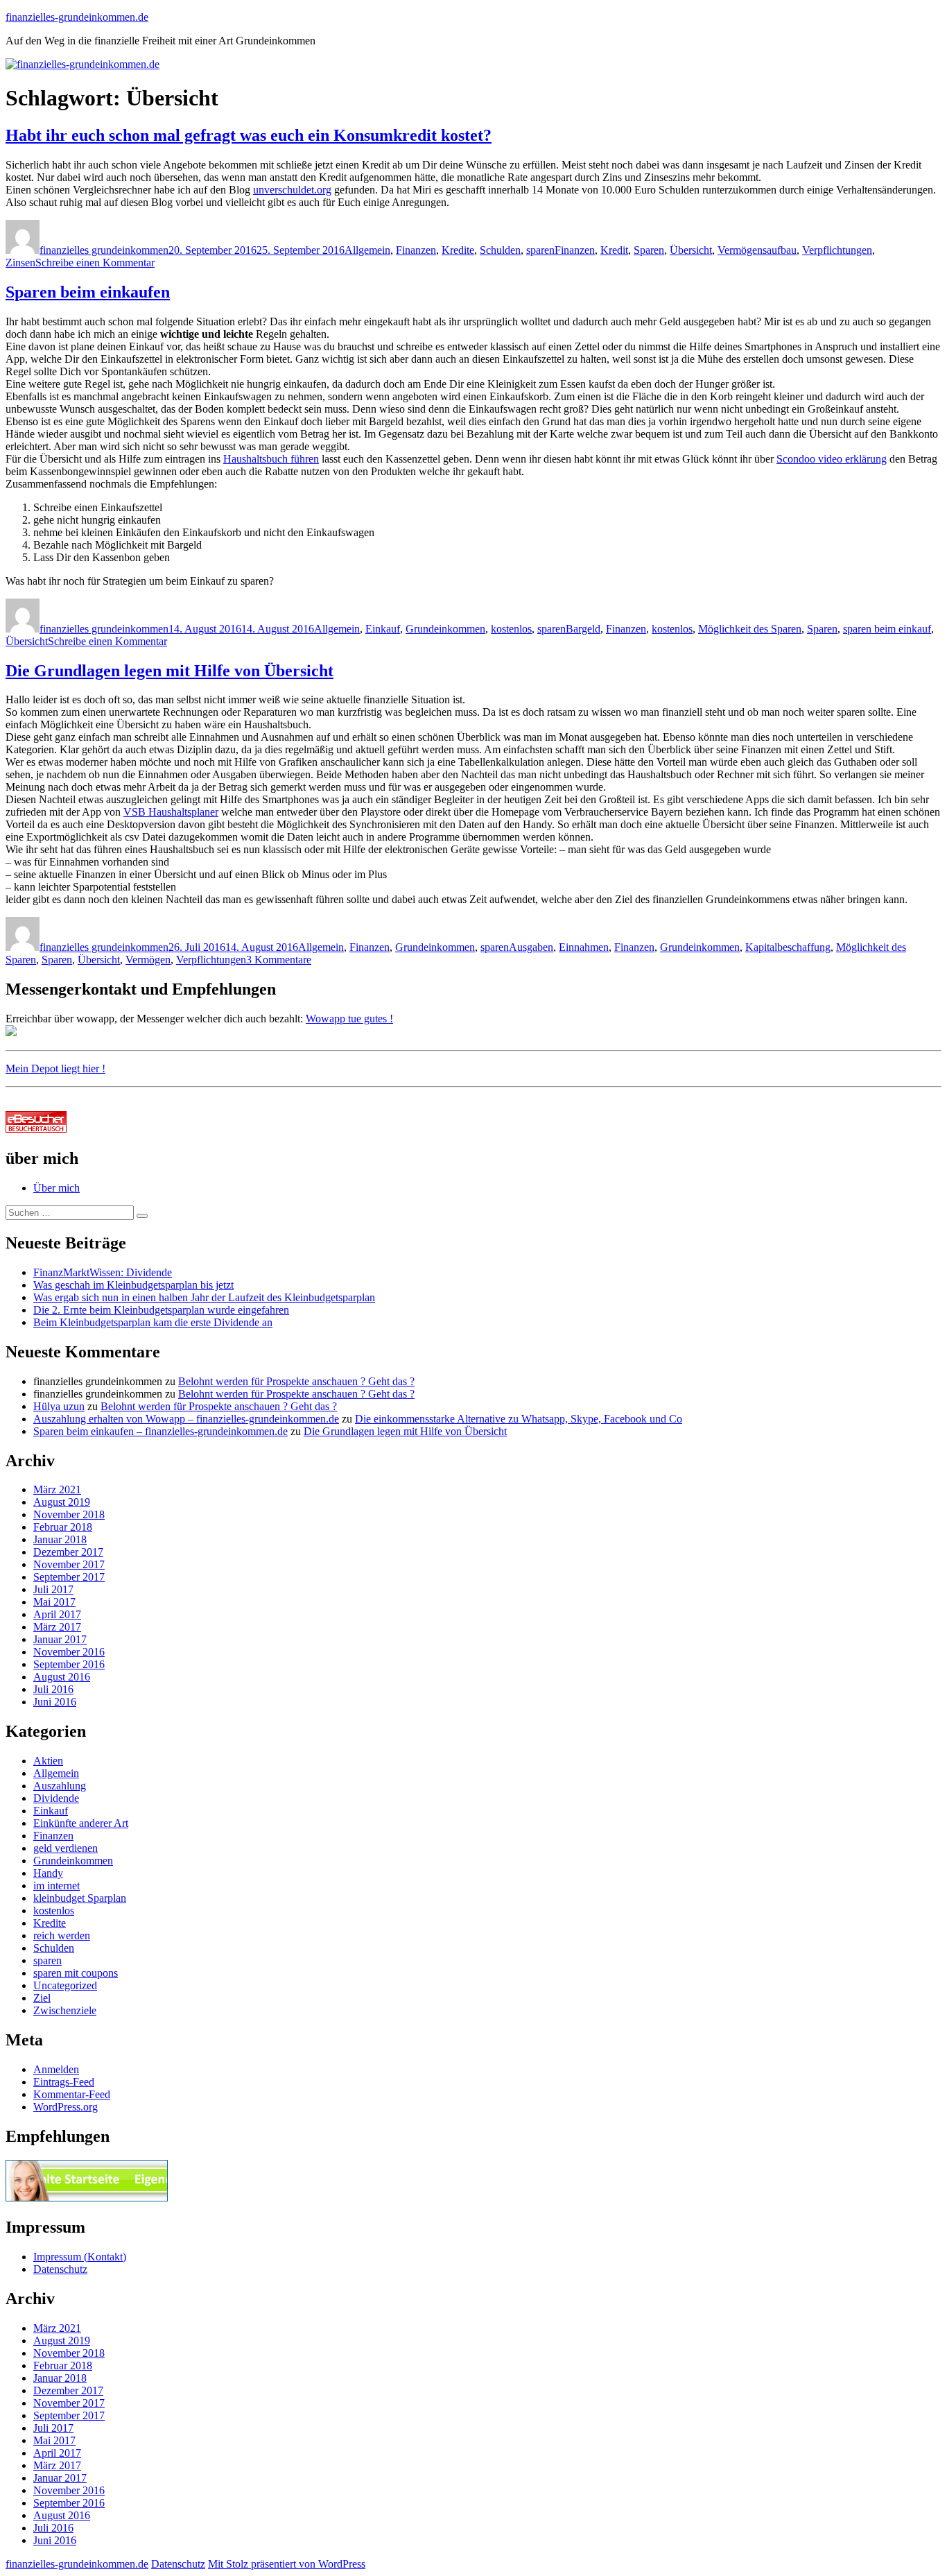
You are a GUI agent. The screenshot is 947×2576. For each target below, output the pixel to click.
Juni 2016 (55, 1702)
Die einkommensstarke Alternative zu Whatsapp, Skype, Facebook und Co (519, 1419)
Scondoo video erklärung (832, 459)
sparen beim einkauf (887, 629)
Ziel (42, 1998)
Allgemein (367, 250)
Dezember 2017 (68, 1552)
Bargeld (583, 629)
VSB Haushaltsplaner (171, 812)
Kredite (458, 250)
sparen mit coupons (76, 1973)
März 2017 (57, 1627)
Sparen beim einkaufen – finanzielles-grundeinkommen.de (160, 1431)
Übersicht (691, 250)
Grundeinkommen (445, 629)
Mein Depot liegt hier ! (55, 1068)
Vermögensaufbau (757, 250)
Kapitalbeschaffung (788, 947)
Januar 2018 (60, 1539)
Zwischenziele (65, 2010)
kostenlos (511, 629)
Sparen (649, 250)
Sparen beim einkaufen (88, 292)
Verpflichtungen (837, 250)
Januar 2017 (60, 1639)
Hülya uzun (59, 1406)
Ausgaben (531, 947)
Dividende (56, 1798)
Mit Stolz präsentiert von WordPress (287, 2564)
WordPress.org (66, 2107)
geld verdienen (66, 1848)
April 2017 (57, 1614)
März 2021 (57, 1489)
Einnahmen (584, 947)
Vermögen (148, 960)
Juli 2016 (53, 1689)
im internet (57, 1886)
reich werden (62, 1935)
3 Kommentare (279, 960)
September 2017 (69, 1577)
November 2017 (69, 1564)
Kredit (614, 250)
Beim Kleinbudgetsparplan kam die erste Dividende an (153, 1322)
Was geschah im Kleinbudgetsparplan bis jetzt (133, 1285)
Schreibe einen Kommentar (95, 263)
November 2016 (69, 1652)
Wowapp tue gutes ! (349, 1019)
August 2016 (62, 1677)
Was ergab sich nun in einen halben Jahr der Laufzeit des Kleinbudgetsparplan (204, 1297)
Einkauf (383, 629)
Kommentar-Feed (72, 2094)
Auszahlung (60, 1786)
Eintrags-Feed (64, 2082)
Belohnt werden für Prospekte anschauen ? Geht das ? (296, 1381)
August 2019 (62, 1502)
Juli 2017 (53, 1589)
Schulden (500, 250)
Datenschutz (60, 2269)
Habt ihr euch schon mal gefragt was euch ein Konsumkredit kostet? (249, 135)
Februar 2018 (63, 1527)
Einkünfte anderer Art (81, 1823)
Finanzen (416, 250)
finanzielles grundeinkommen (104, 250)
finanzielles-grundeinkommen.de (77, 17)
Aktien (48, 1761)
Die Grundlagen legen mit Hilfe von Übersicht (170, 671)
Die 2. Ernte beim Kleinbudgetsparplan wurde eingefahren (161, 1310)
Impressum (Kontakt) (80, 2257)
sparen (540, 250)
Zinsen (20, 263)
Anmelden (56, 2069)
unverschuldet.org (292, 190)
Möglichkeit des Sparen (750, 629)
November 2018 (69, 1514)
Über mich (57, 1188)
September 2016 (69, 1664)
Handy (48, 1873)
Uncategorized (65, 1985)
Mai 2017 (54, 1602)
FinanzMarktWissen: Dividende (103, 1272)
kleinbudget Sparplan (80, 1898)
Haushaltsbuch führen (271, 459)
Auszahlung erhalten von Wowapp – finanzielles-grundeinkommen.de (186, 1419)
